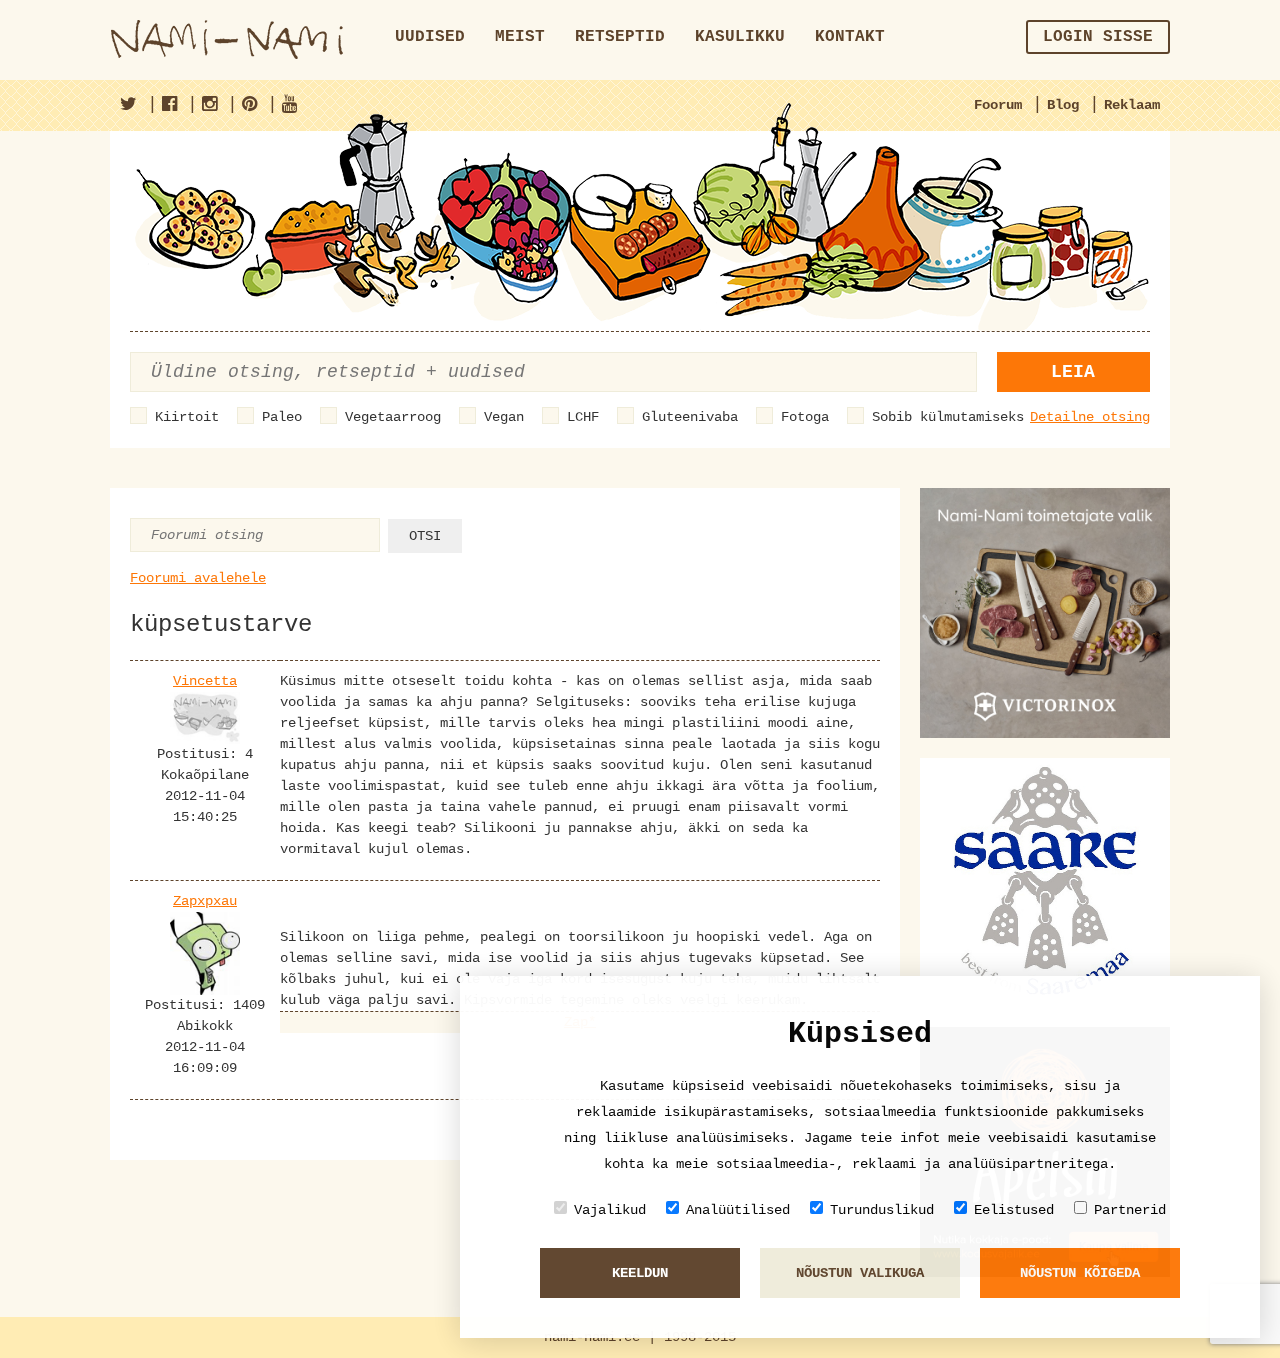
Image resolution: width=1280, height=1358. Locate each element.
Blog (1063, 105)
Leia (1073, 372)
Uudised (430, 37)
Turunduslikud (882, 1210)
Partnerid (1130, 1210)
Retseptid (620, 37)
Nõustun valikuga (860, 1273)
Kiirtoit (187, 417)
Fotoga (805, 417)
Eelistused (1014, 1210)
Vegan (504, 417)
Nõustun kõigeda (1080, 1273)
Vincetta (205, 681)
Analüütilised (738, 1210)
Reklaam (1132, 105)
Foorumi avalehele (198, 578)
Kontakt (850, 37)
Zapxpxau (205, 901)
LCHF (583, 417)
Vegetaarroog (393, 417)
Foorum (998, 105)
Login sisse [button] (1098, 37)
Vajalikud (610, 1210)
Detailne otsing (1090, 417)
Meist (520, 37)
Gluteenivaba (690, 417)
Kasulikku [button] (740, 37)
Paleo (282, 417)
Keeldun (640, 1273)
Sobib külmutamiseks (948, 417)
